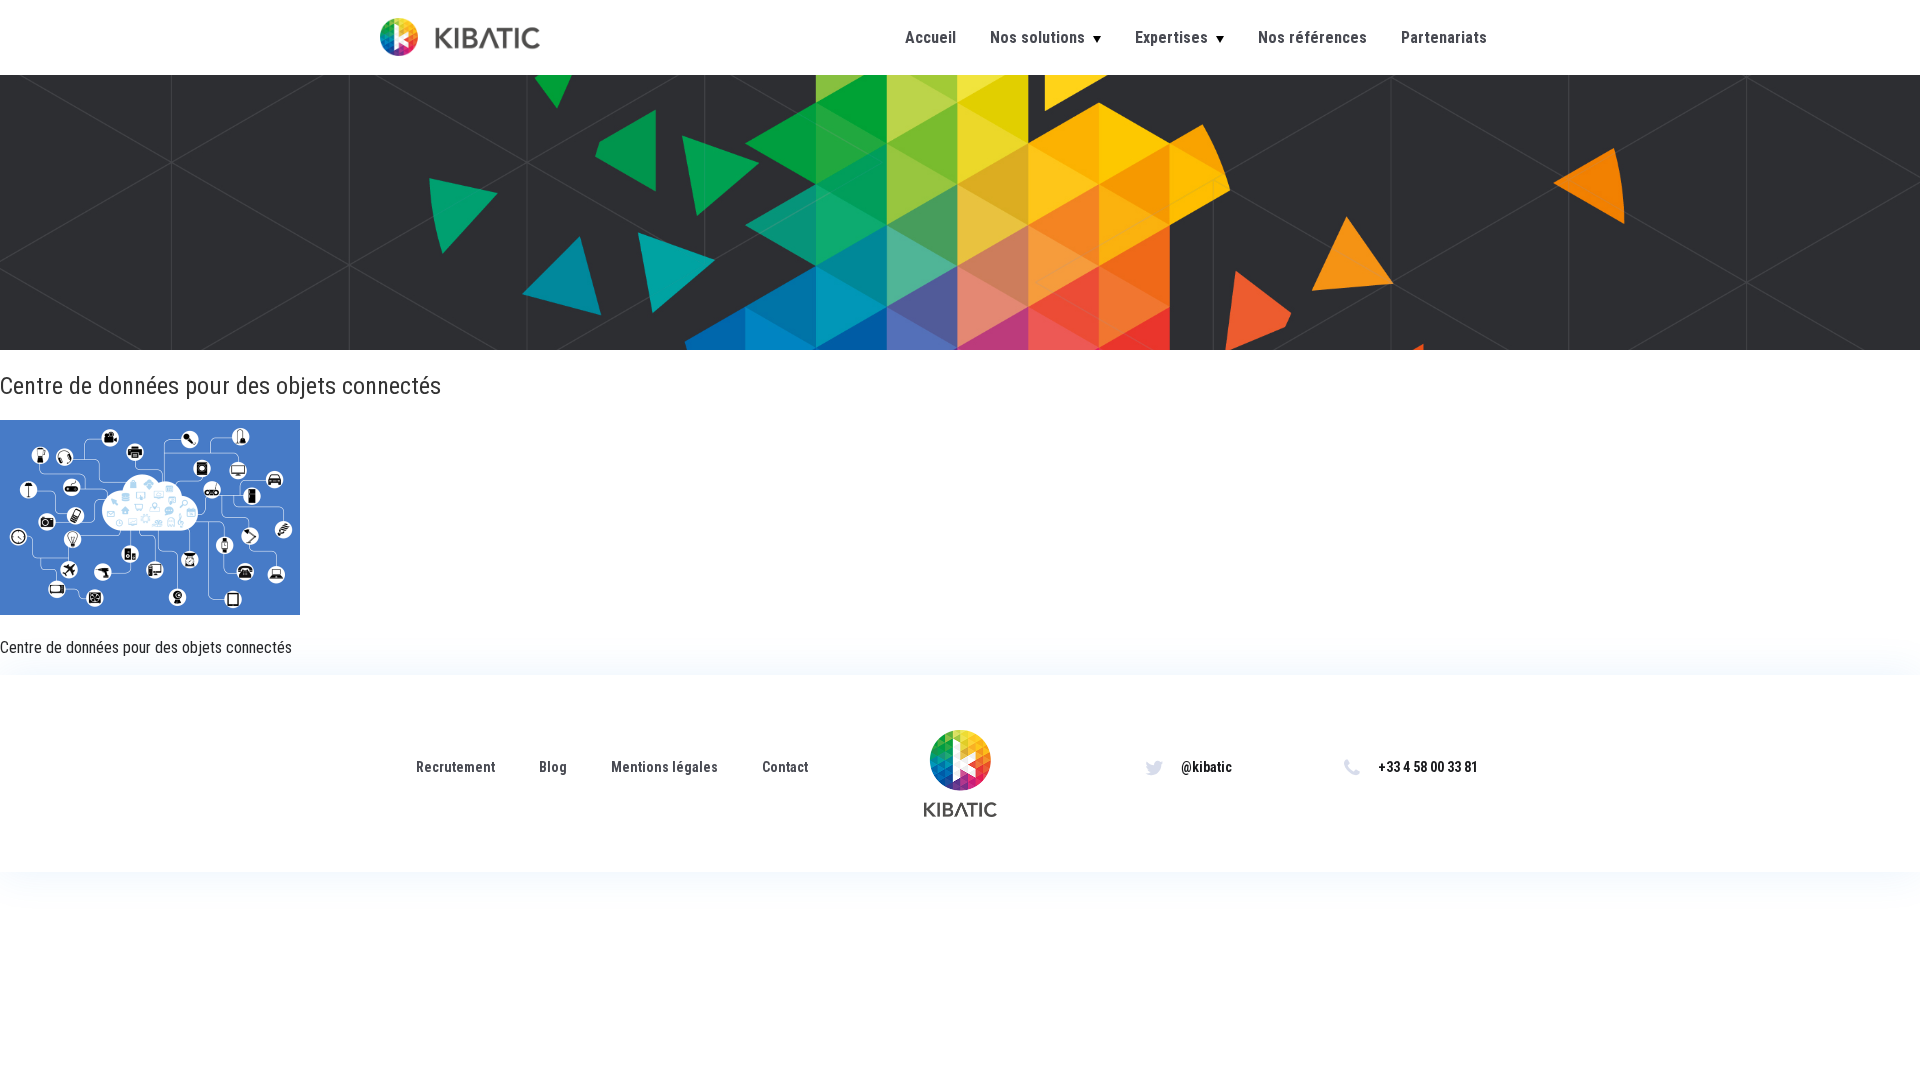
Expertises (1171, 37)
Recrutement (455, 767)
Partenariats (1444, 37)
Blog (553, 767)
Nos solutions (1037, 37)
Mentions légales (664, 767)
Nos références (1312, 37)
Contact (785, 767)
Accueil (930, 37)
